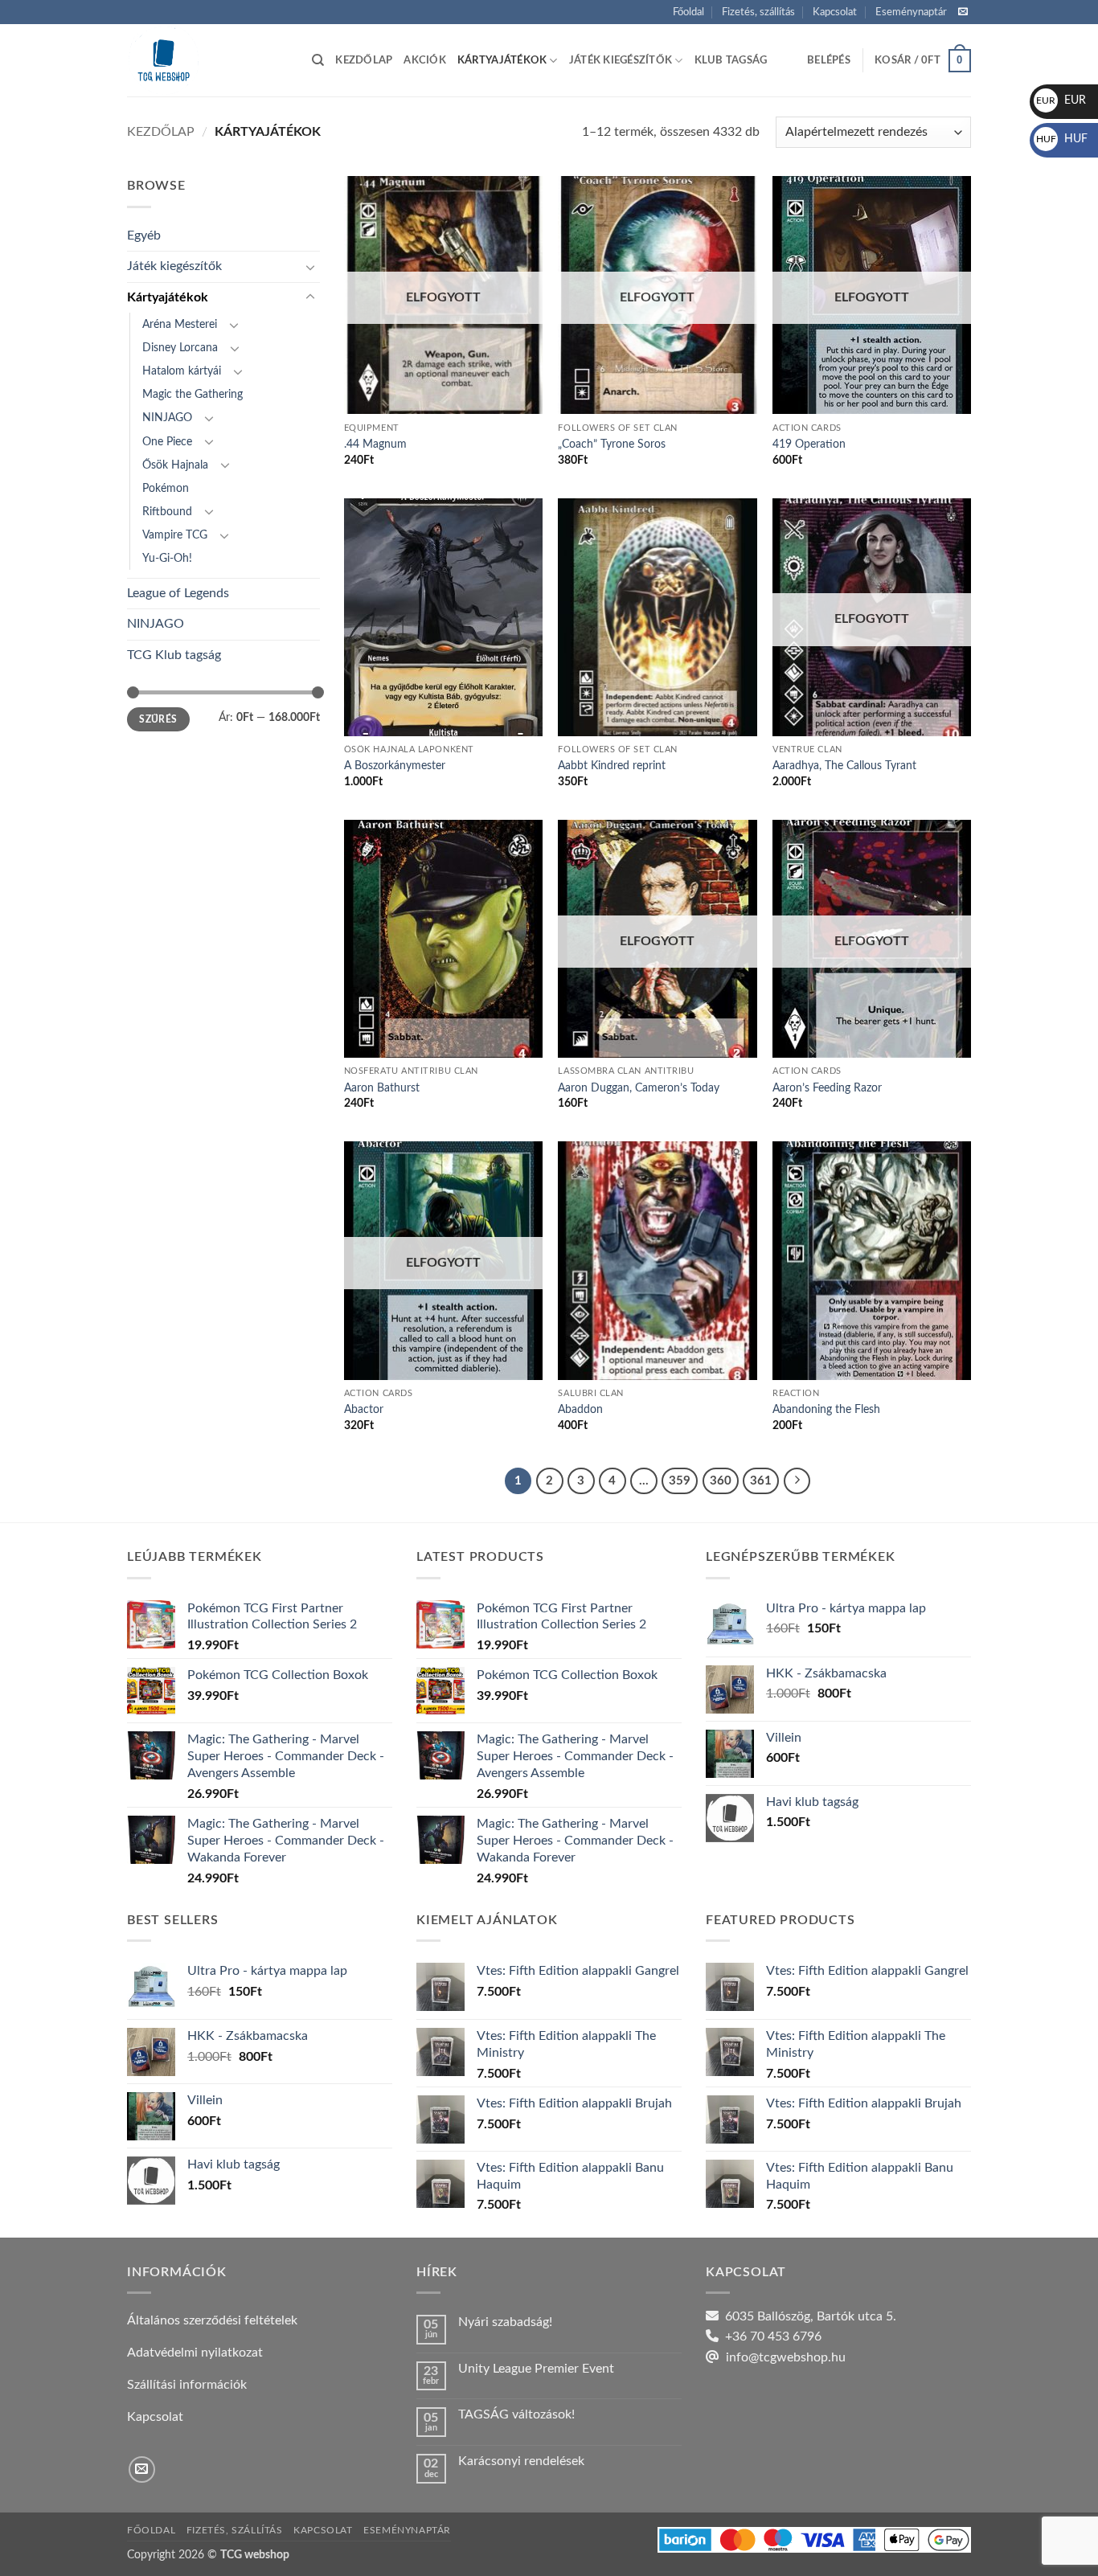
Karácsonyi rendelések (521, 2461)
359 (680, 1481)
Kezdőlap (364, 60)
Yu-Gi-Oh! (167, 558)
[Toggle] (310, 267)
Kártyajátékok (502, 60)
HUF (1062, 139)
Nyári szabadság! (505, 2322)
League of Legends (178, 593)
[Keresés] (318, 60)
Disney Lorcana (180, 348)
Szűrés (158, 719)
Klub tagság (731, 60)
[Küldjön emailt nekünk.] (963, 12)
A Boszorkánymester (395, 766)
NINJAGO (167, 418)
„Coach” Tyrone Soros (612, 444)
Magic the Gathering (193, 394)
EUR (1061, 100)
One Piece (167, 442)
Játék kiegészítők (621, 60)
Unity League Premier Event (536, 2369)
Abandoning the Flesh (826, 1409)
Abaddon (580, 1409)
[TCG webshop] (207, 60)
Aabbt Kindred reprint (612, 766)
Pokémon (166, 488)
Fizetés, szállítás (758, 12)
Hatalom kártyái (182, 371)
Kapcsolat (835, 12)
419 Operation (809, 444)
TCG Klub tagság (174, 655)
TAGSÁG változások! (516, 2414)
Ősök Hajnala (175, 465)
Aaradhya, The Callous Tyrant (844, 766)
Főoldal (688, 12)
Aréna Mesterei (180, 324)
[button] (829, 60)
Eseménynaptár (911, 12)
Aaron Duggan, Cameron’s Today (639, 1088)
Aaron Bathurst (382, 1088)
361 (761, 1481)
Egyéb (144, 235)
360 (721, 1481)
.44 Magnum (375, 444)
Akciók (425, 60)
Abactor (364, 1409)
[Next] (797, 1481)
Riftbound (167, 512)
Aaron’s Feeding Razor (827, 1088)
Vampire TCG (175, 535)
